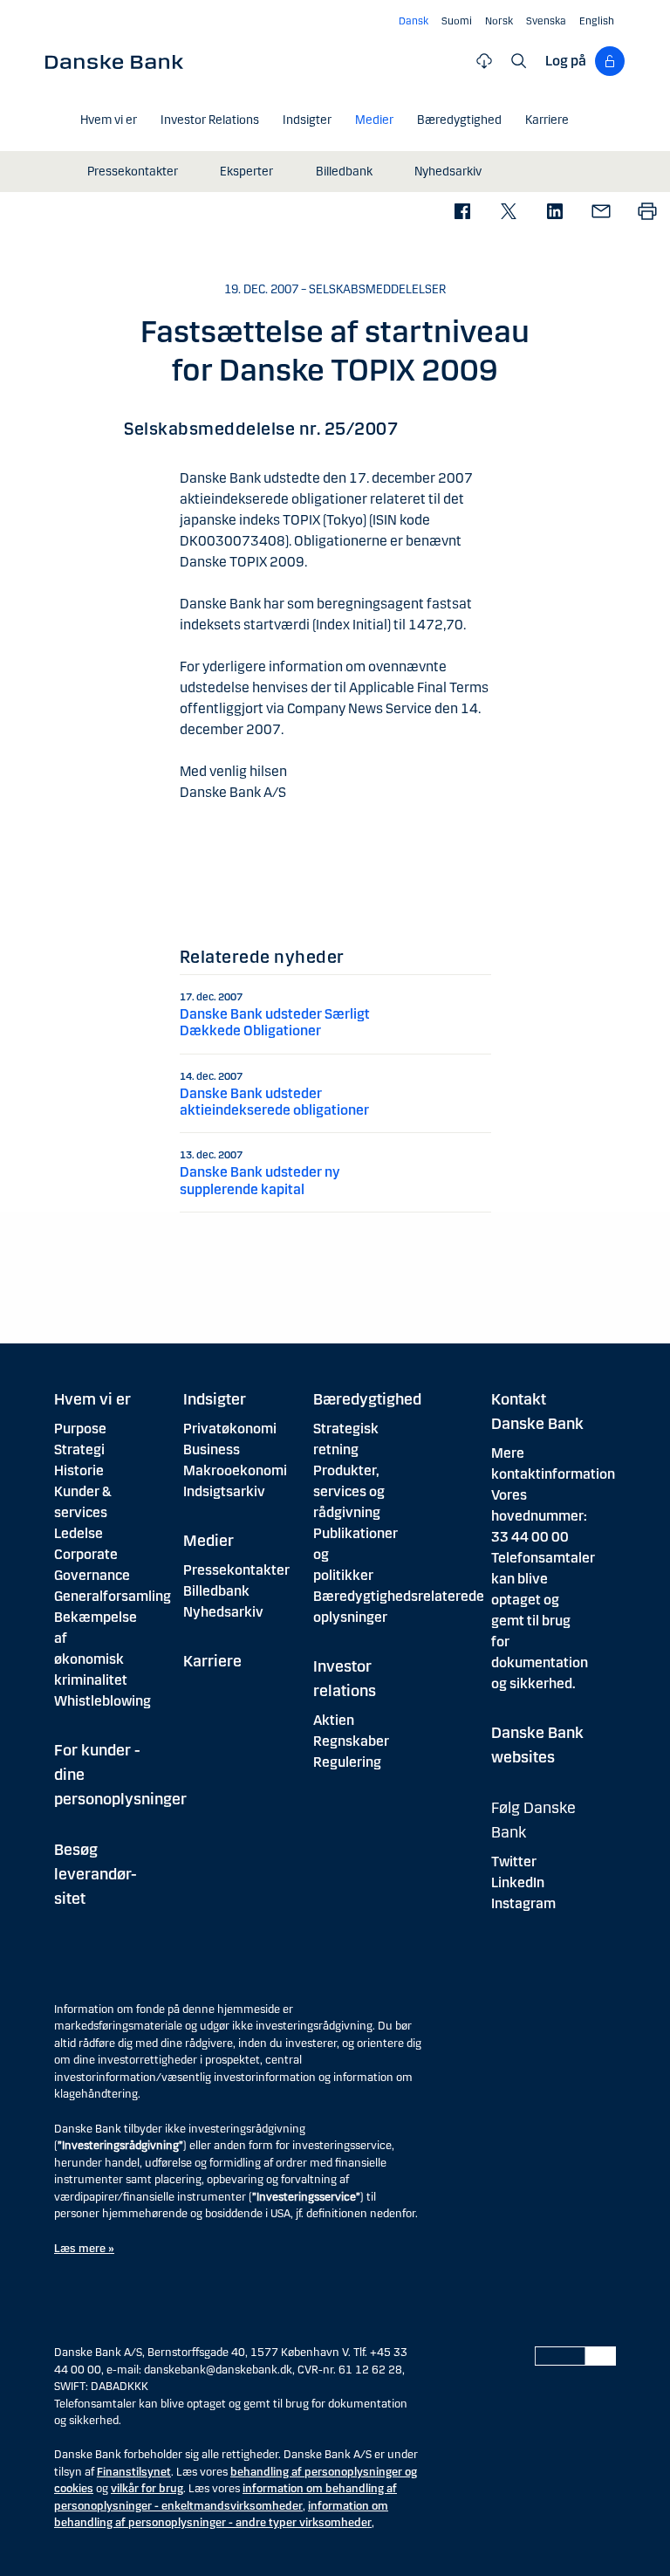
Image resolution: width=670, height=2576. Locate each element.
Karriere (212, 1661)
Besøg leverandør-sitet (96, 1874)
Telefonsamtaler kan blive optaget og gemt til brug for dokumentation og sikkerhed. (543, 1621)
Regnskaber (351, 1741)
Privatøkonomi (230, 1429)
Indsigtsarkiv (224, 1491)
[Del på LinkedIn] (554, 213)
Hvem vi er (92, 1399)
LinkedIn (518, 1882)
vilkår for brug (147, 2489)
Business (212, 1449)
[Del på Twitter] (508, 213)
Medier (209, 1541)
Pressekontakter (236, 1570)
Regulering (347, 1762)
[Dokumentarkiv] (484, 61)
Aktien (334, 1720)
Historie (79, 1470)
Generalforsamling (113, 1596)
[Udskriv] (647, 213)
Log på (566, 61)
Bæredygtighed (367, 1399)
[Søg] (519, 61)
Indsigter (215, 1399)
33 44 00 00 (530, 1537)
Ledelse (79, 1533)
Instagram (523, 1903)
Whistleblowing (103, 1701)
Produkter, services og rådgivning (349, 1491)
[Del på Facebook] (462, 213)
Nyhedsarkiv (223, 1612)
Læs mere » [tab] (84, 2249)
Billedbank (216, 1591)
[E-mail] (601, 213)
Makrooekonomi (235, 1470)
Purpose (80, 1429)
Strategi (79, 1449)
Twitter (514, 1862)
